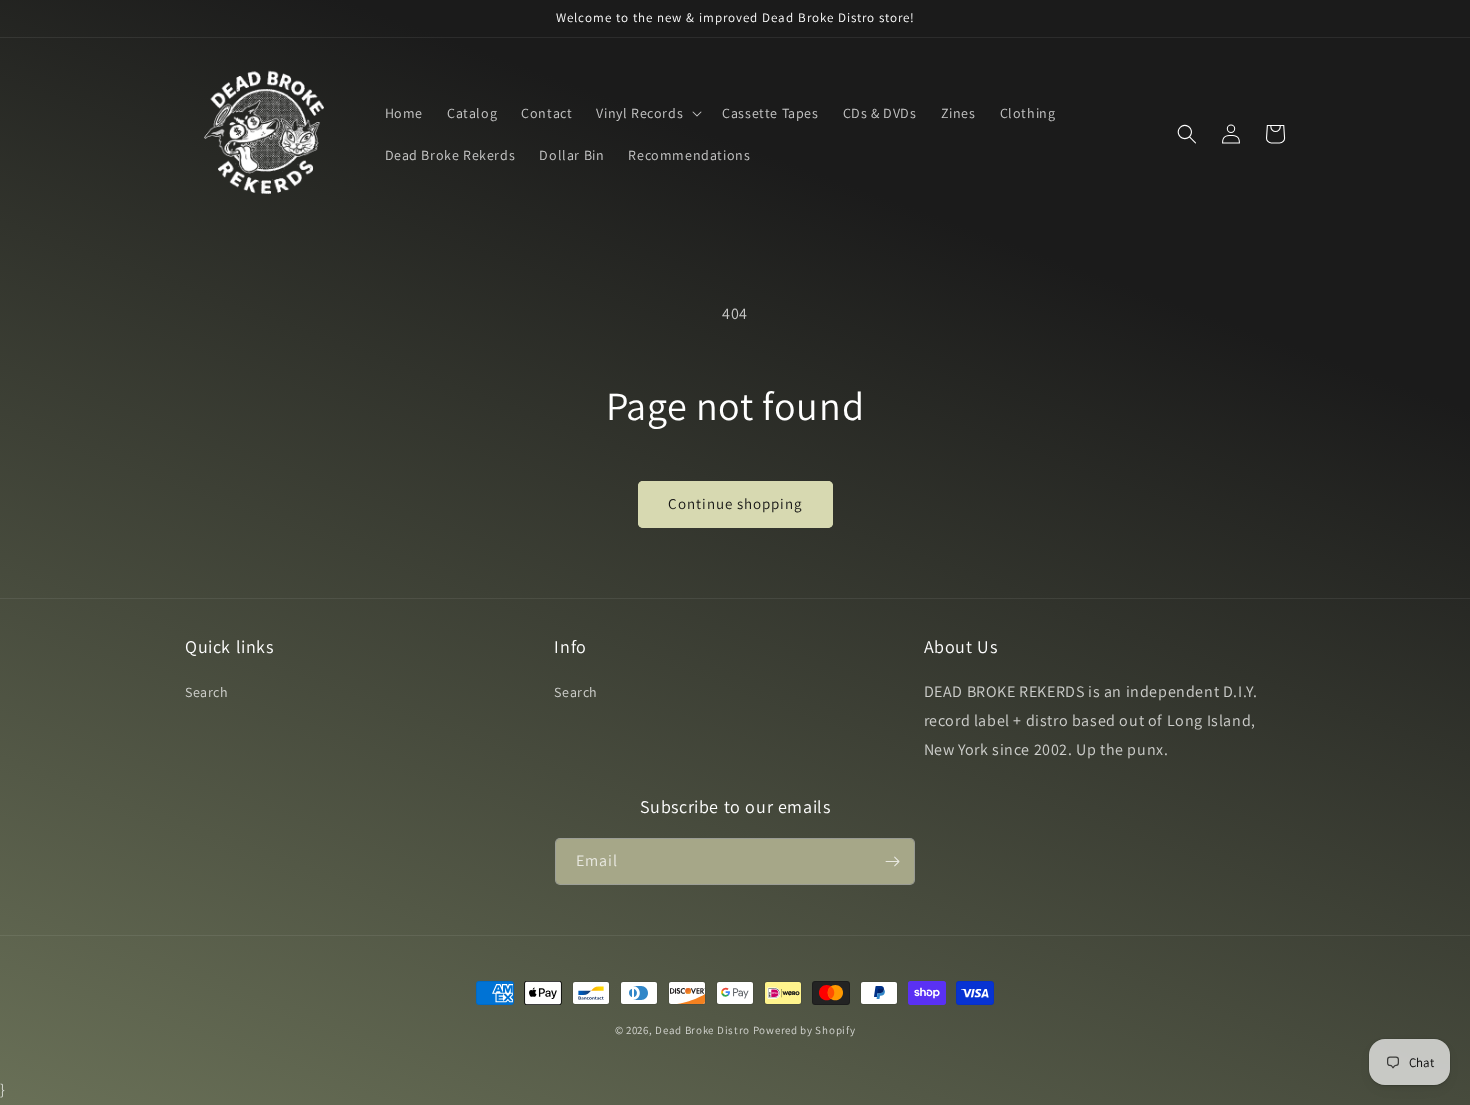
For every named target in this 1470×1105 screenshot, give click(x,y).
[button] (647, 113)
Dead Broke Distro (702, 1030)
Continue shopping (735, 503)
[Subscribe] (892, 861)
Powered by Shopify (804, 1030)
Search (207, 692)
